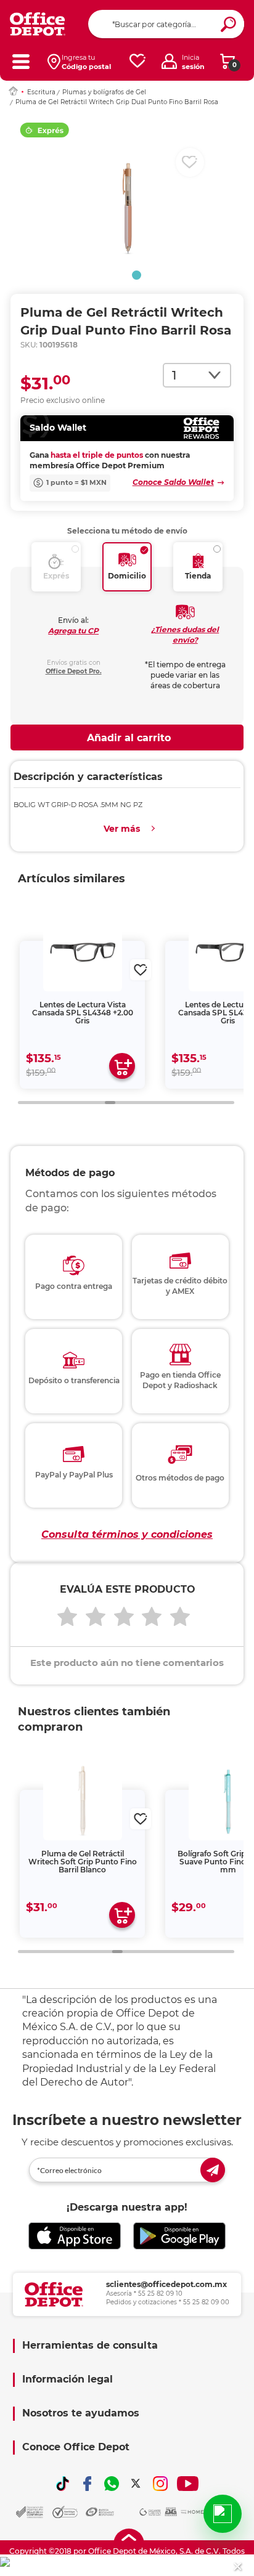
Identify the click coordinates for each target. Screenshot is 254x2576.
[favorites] (137, 61)
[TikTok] (63, 2484)
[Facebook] (88, 2484)
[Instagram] (160, 2484)
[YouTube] (188, 2484)
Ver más (122, 829)
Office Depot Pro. (74, 671)
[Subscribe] (213, 2170)
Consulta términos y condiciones (127, 1534)
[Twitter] (136, 2484)
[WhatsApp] (112, 2484)
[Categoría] (21, 61)
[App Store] (75, 2236)
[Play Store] (179, 2236)
